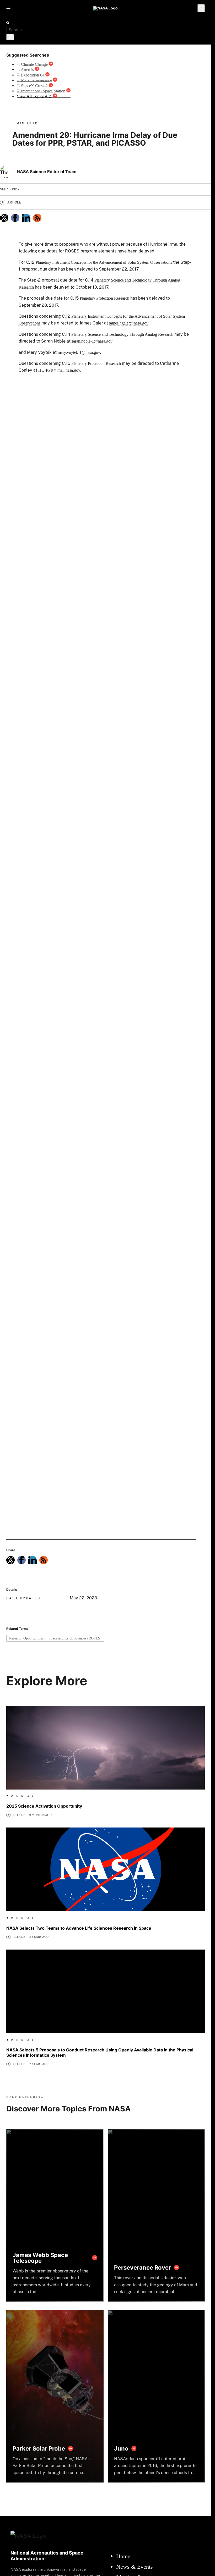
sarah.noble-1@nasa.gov (92, 341)
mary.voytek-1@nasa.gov (79, 352)
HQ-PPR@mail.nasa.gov (59, 370)
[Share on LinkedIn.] (26, 218)
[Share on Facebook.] (15, 218)
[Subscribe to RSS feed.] (44, 1560)
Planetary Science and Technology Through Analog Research (122, 334)
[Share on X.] (4, 218)
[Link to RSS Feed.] (37, 218)
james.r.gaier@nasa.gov (129, 323)
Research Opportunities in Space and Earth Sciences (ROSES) (55, 1638)
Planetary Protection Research (104, 298)
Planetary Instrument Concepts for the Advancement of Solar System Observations (104, 262)
